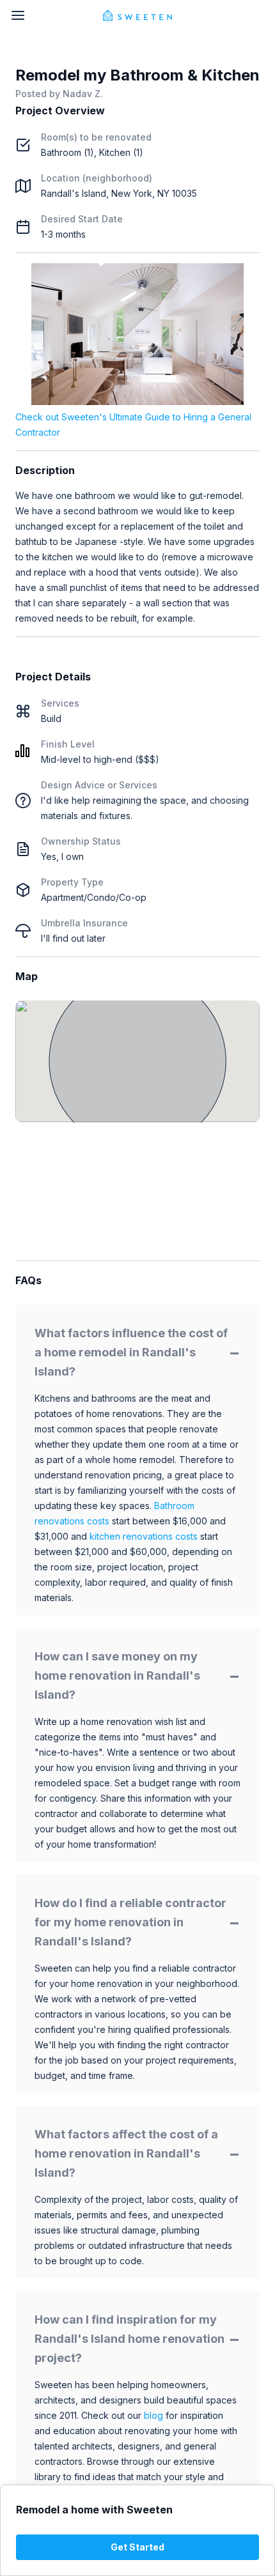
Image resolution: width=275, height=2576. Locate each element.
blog (153, 2415)
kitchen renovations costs (144, 1536)
